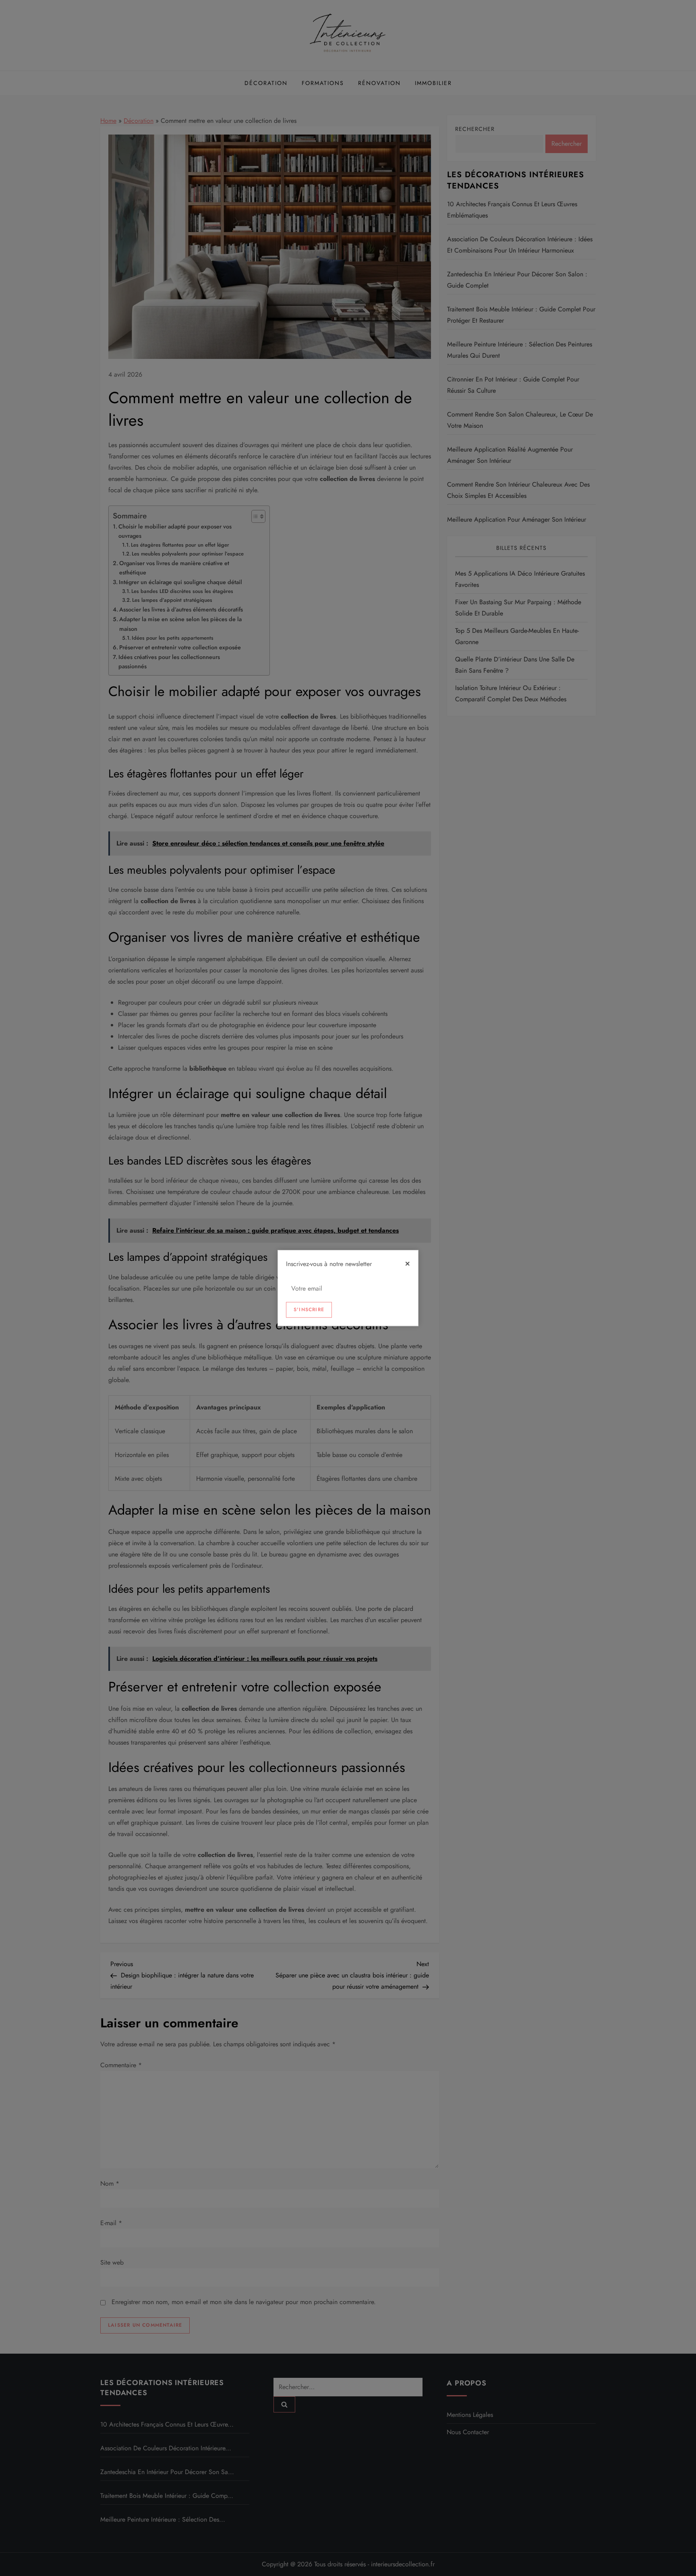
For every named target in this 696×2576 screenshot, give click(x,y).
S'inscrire (309, 1310)
